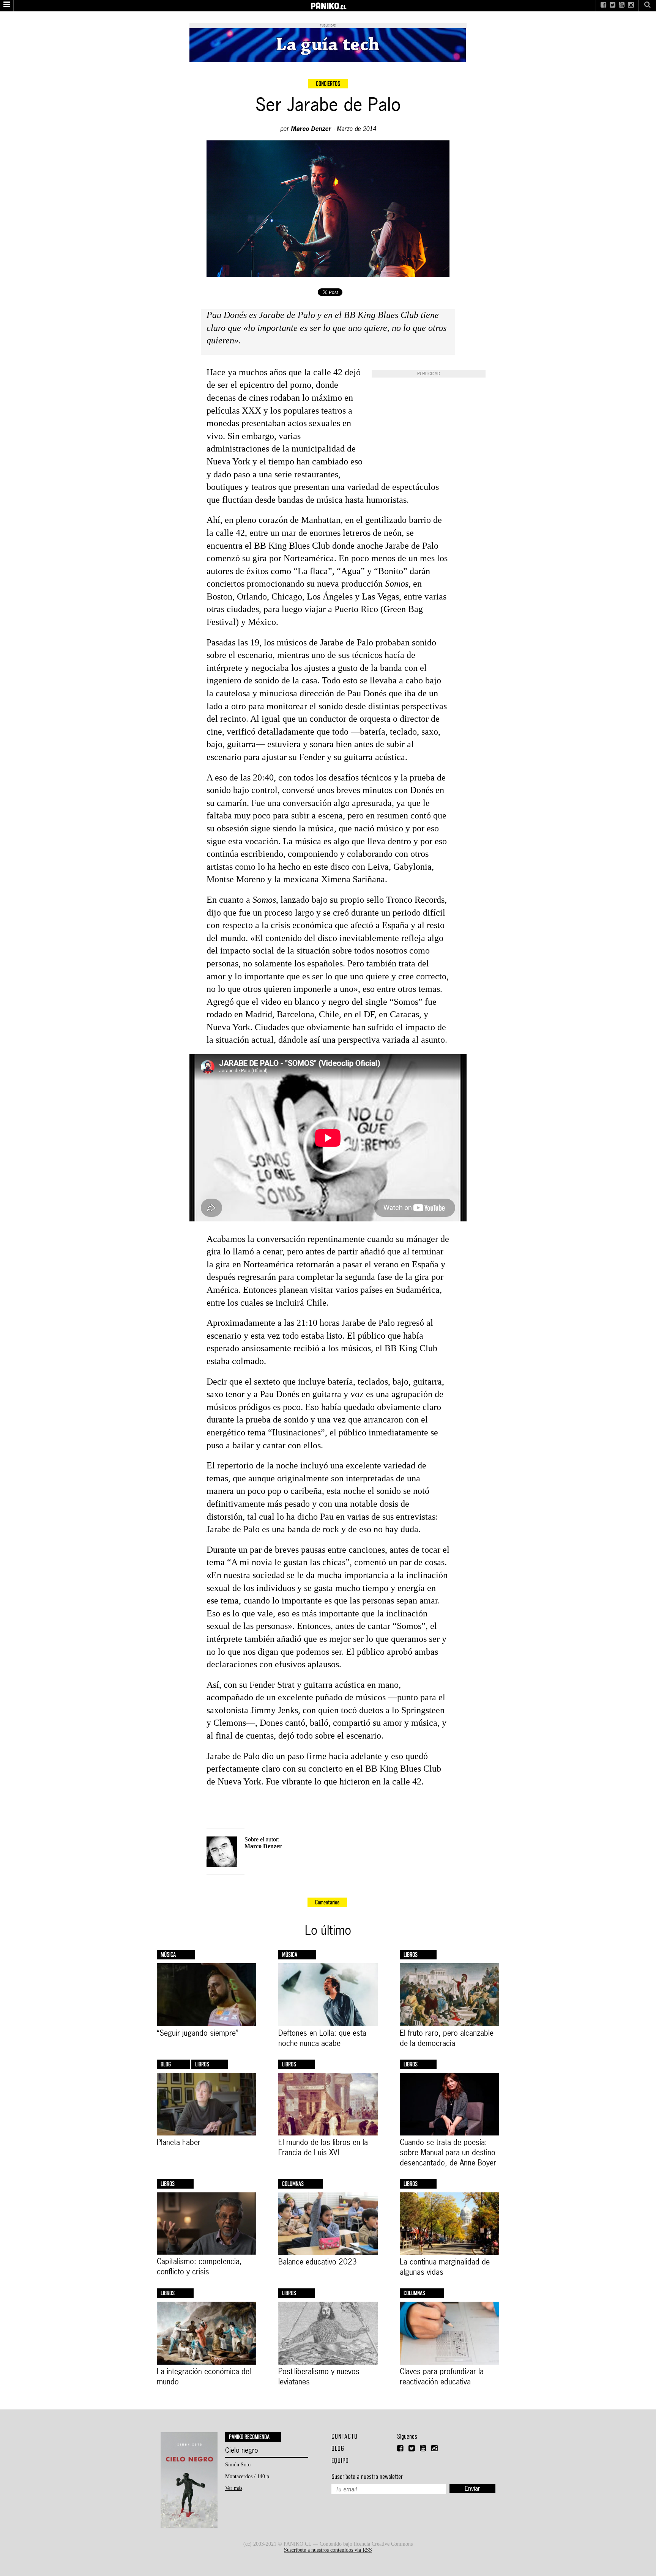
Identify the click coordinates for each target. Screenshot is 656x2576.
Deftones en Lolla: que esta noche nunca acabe (322, 2038)
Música (168, 1955)
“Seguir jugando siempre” (198, 2033)
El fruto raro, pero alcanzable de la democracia (447, 2038)
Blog (166, 2064)
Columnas (293, 2184)
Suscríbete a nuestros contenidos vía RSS (328, 2550)
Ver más (234, 2488)
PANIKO (328, 3)
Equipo (340, 2460)
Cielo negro (242, 2450)
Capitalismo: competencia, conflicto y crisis (199, 2266)
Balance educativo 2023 (318, 2262)
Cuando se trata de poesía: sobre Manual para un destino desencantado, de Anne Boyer (448, 2152)
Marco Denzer (311, 129)
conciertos (328, 84)
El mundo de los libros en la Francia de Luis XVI (323, 2147)
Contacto (345, 2436)
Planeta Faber (179, 2142)
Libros (411, 1955)
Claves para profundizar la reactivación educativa (442, 2376)
